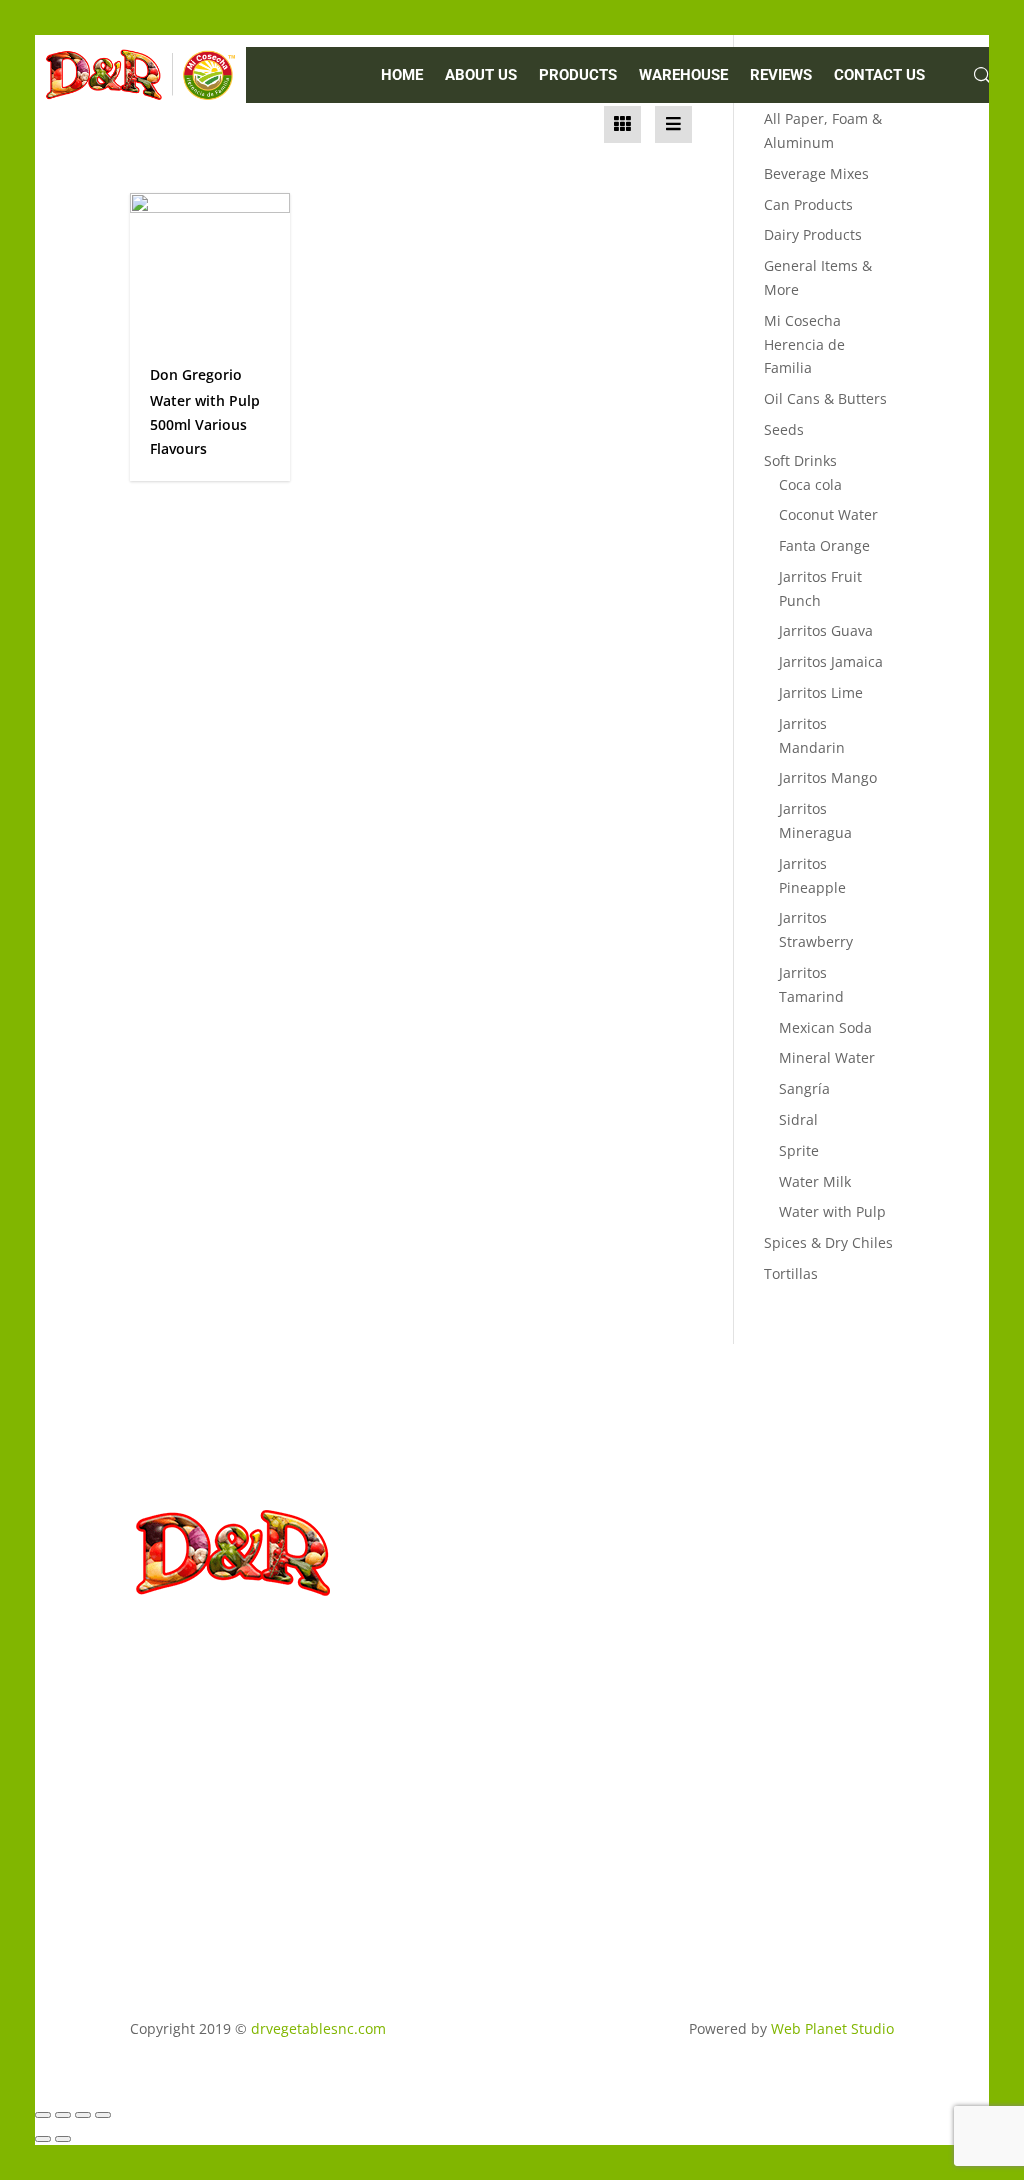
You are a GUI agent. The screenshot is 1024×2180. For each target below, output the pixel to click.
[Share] (83, 2115)
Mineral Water (827, 1057)
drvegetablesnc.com (318, 2028)
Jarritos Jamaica (831, 661)
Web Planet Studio (832, 2028)
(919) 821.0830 (391, 1704)
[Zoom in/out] (43, 2115)
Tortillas (791, 1273)
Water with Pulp (832, 1211)
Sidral (798, 1119)
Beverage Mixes (816, 173)
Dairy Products (813, 234)
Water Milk (815, 1181)
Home (402, 76)
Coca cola (810, 484)
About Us (200, 1816)
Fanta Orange (824, 545)
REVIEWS (781, 76)
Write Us (393, 1792)
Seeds (784, 429)
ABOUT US (481, 76)
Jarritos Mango (828, 777)
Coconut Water (828, 514)
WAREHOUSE (683, 76)
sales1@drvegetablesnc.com (422, 1752)
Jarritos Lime (821, 692)
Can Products (808, 204)
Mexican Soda (825, 1027)
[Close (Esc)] (103, 2115)
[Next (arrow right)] (63, 2139)
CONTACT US (879, 76)
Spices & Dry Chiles (828, 1242)
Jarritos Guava (826, 630)
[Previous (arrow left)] (43, 2139)
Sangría (804, 1088)
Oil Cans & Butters (825, 398)
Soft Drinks (800, 460)
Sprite (799, 1150)
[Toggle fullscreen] (63, 2115)
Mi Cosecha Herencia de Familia (804, 344)
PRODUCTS (578, 76)
